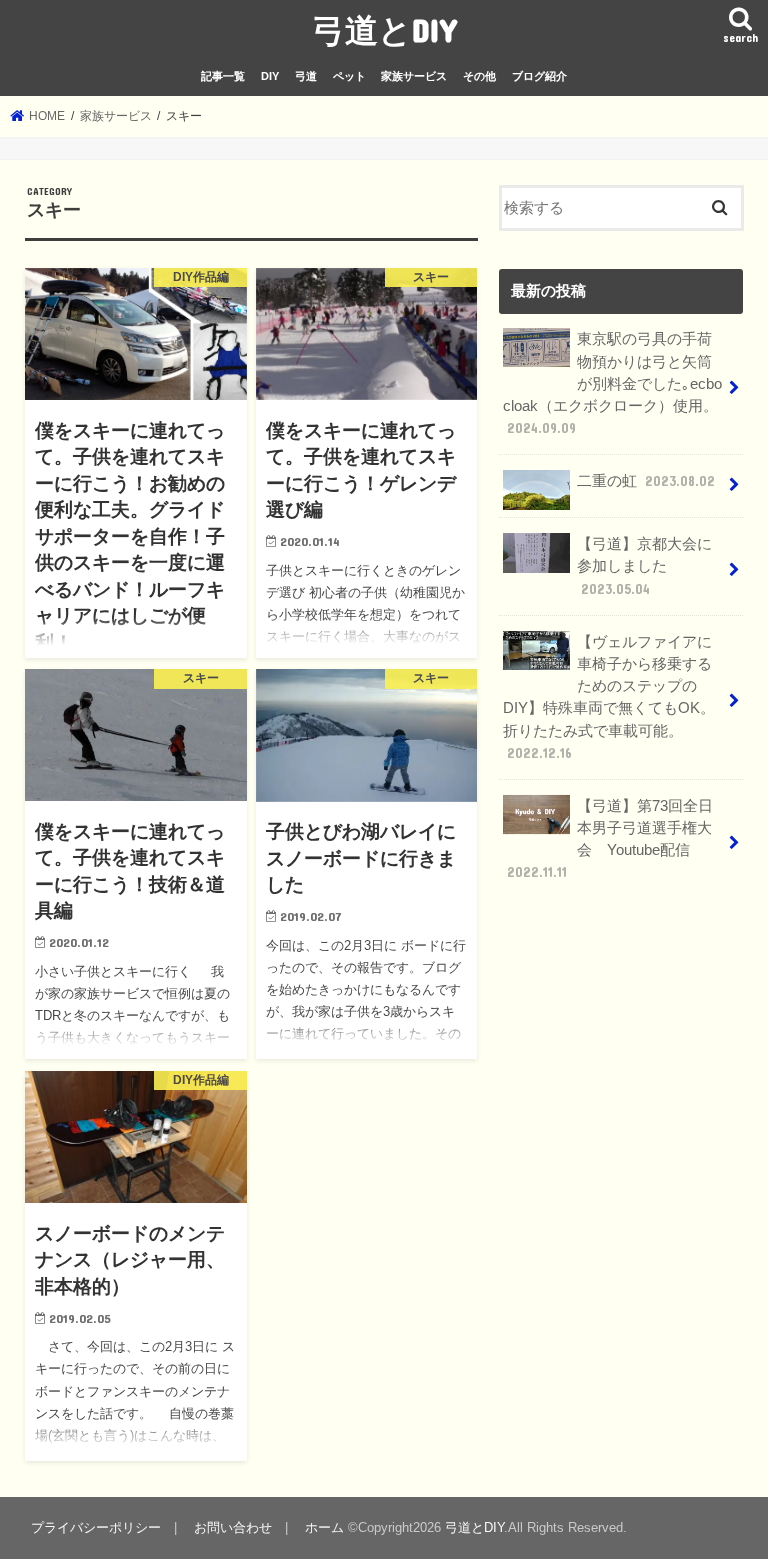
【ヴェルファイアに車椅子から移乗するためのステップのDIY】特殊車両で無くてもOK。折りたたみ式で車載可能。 (609, 697)
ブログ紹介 (539, 76)
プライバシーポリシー (96, 1527)
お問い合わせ (233, 1527)
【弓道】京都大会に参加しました (644, 566)
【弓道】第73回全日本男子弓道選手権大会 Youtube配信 (610, 839)
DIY (270, 76)
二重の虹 (646, 481)
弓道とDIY (384, 29)
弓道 (306, 76)
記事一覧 (223, 76)
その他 (479, 76)
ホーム (324, 1527)
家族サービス (414, 76)
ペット (349, 76)
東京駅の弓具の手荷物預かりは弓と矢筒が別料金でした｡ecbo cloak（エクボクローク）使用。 (612, 383)
